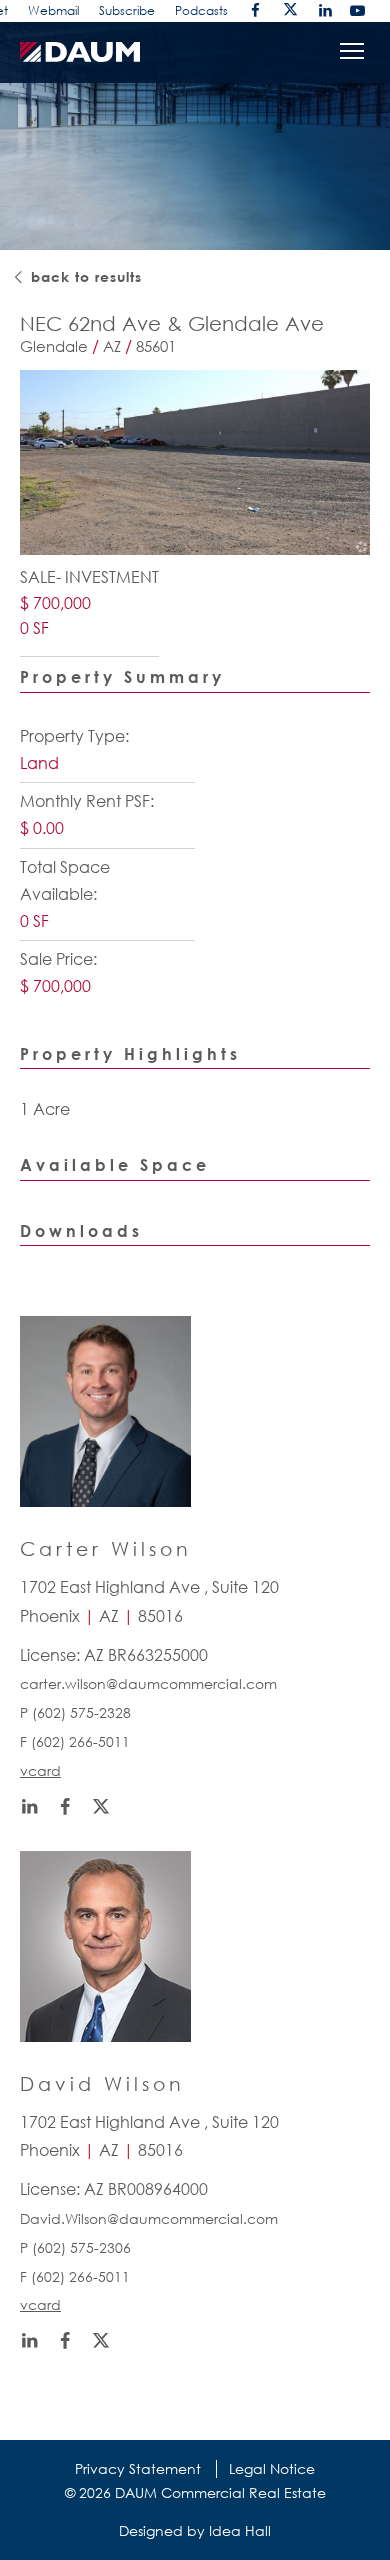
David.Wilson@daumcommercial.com (149, 2218)
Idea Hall (240, 2530)
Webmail (53, 10)
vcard (40, 1770)
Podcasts (201, 10)
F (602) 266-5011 (75, 1741)
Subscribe (127, 10)
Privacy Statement (138, 2468)
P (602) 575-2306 (75, 2247)
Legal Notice (272, 2468)
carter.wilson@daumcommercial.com (148, 1683)
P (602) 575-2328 (75, 1712)
